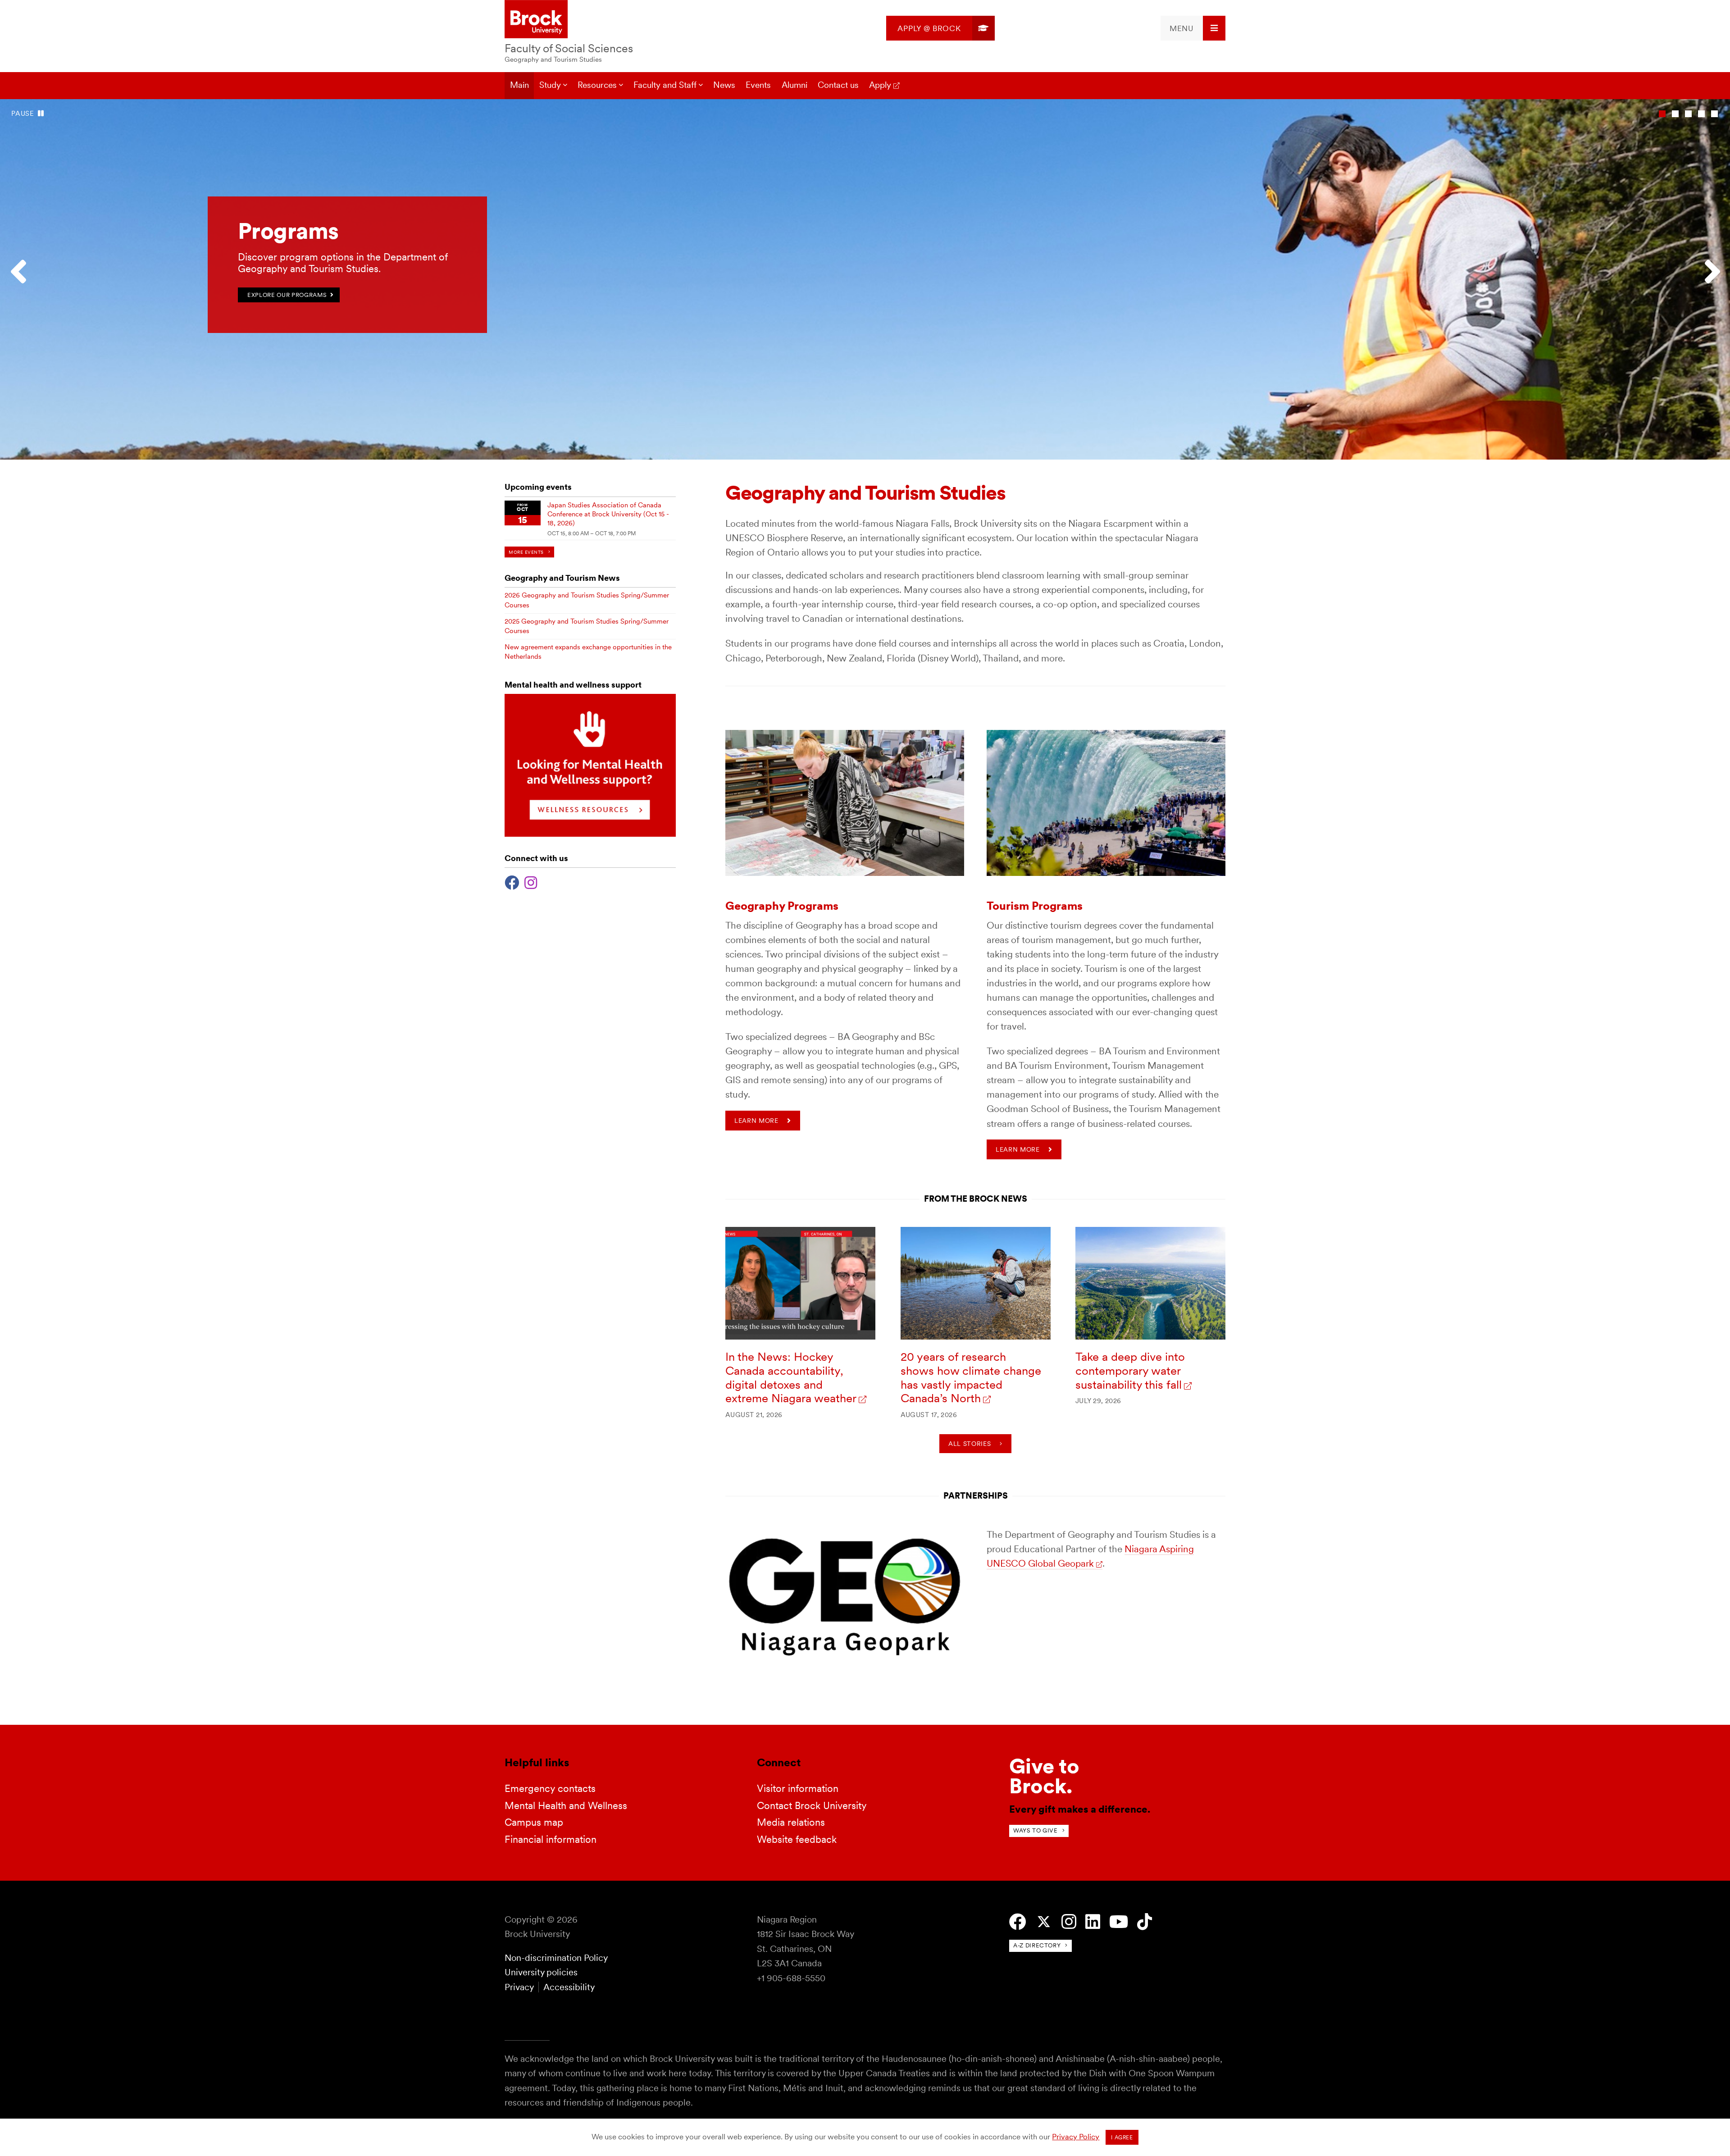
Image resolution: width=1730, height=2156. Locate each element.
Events (758, 85)
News (724, 85)
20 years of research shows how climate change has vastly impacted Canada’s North (971, 1377)
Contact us (838, 85)
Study (550, 85)
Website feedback (797, 1839)
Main (519, 85)
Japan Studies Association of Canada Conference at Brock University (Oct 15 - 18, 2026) (608, 514)
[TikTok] (1145, 1922)
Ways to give (1036, 1830)
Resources (597, 85)
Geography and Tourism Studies (553, 59)
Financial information (551, 1839)
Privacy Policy (1076, 2137)
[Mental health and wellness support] (590, 834)
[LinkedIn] (1093, 1922)
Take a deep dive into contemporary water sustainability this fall (1130, 1370)
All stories (970, 1444)
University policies (541, 1972)
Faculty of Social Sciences (569, 48)
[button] (23, 279)
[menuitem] (940, 28)
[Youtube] (1119, 1922)
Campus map (534, 1822)
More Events (526, 552)
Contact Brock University (812, 1805)
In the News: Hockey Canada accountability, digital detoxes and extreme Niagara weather (791, 1377)
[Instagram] (531, 882)
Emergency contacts (550, 1788)
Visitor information (798, 1788)
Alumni (794, 85)
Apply (880, 85)
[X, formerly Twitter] (1044, 1922)
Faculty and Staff (665, 85)
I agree (1122, 2138)
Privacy (519, 1987)
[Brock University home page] (536, 20)
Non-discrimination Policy (556, 1958)
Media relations (791, 1822)
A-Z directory (1037, 1945)
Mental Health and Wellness (566, 1805)
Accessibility (569, 1987)
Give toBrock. (1044, 1776)
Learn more (756, 1121)
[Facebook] (512, 882)
